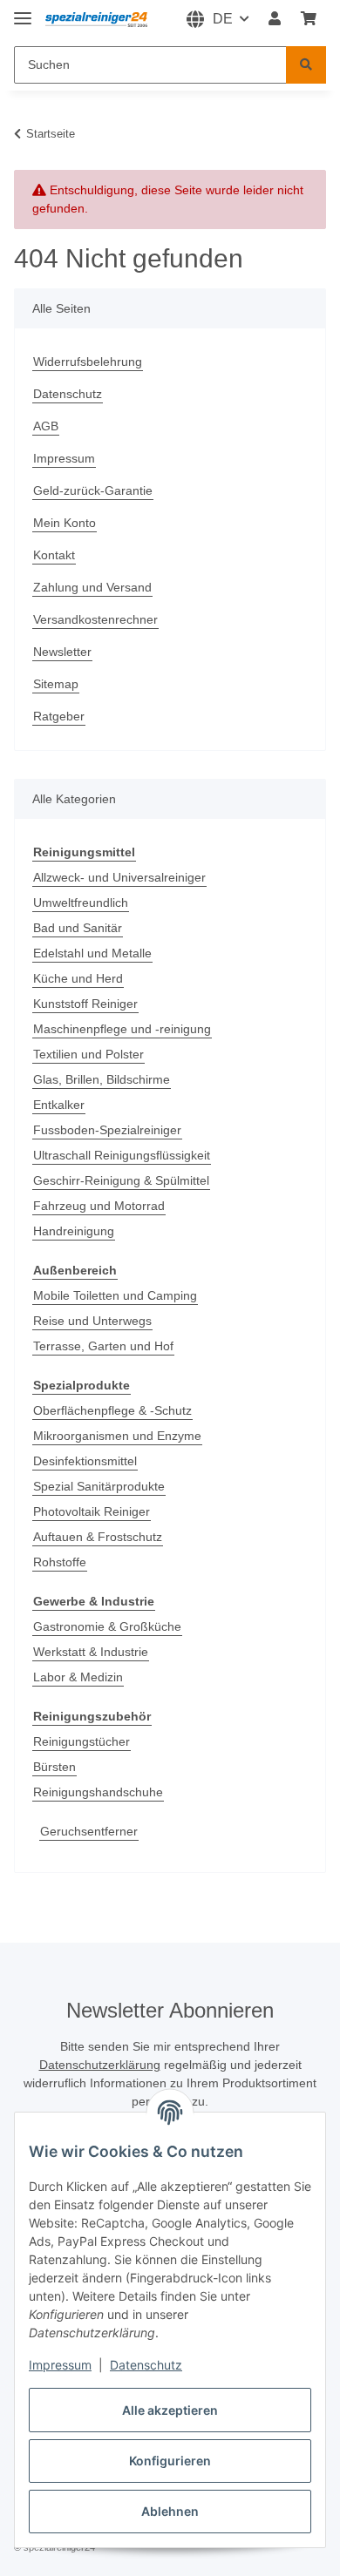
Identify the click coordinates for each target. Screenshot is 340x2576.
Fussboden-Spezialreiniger (107, 1130)
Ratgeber (59, 716)
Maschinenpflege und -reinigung (122, 1029)
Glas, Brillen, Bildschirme (102, 1079)
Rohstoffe (60, 1562)
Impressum (60, 2365)
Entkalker (59, 1105)
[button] (275, 19)
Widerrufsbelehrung (88, 362)
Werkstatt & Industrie (91, 1652)
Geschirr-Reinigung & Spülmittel (121, 1180)
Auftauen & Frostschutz (98, 1537)
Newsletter (62, 652)
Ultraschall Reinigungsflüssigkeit (122, 1155)
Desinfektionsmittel (85, 1461)
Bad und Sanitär (78, 928)
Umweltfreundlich (81, 903)
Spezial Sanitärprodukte (99, 1486)
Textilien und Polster (88, 1054)
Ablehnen (170, 2511)
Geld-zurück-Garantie (93, 490)
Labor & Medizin (78, 1677)
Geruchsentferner (89, 1831)
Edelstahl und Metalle (92, 953)
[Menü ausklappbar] (23, 11)
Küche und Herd (78, 978)
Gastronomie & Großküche (107, 1626)
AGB (46, 426)
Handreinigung (74, 1231)
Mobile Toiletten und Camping (115, 1295)
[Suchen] (306, 65)
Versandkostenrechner (95, 619)
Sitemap (56, 684)
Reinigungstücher (82, 1741)
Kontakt (54, 555)
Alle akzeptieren (170, 2410)
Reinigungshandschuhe (98, 1792)
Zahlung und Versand (92, 587)
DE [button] (223, 19)
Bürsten (54, 1767)
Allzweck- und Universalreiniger (119, 877)
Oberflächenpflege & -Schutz (112, 1410)
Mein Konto (65, 523)
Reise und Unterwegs (92, 1321)
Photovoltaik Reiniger (92, 1511)
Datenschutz (146, 2365)
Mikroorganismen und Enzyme (117, 1436)
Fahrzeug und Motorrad (99, 1206)
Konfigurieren (170, 2461)
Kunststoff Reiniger (85, 1004)
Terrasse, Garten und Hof (103, 1346)
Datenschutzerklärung (100, 2065)
